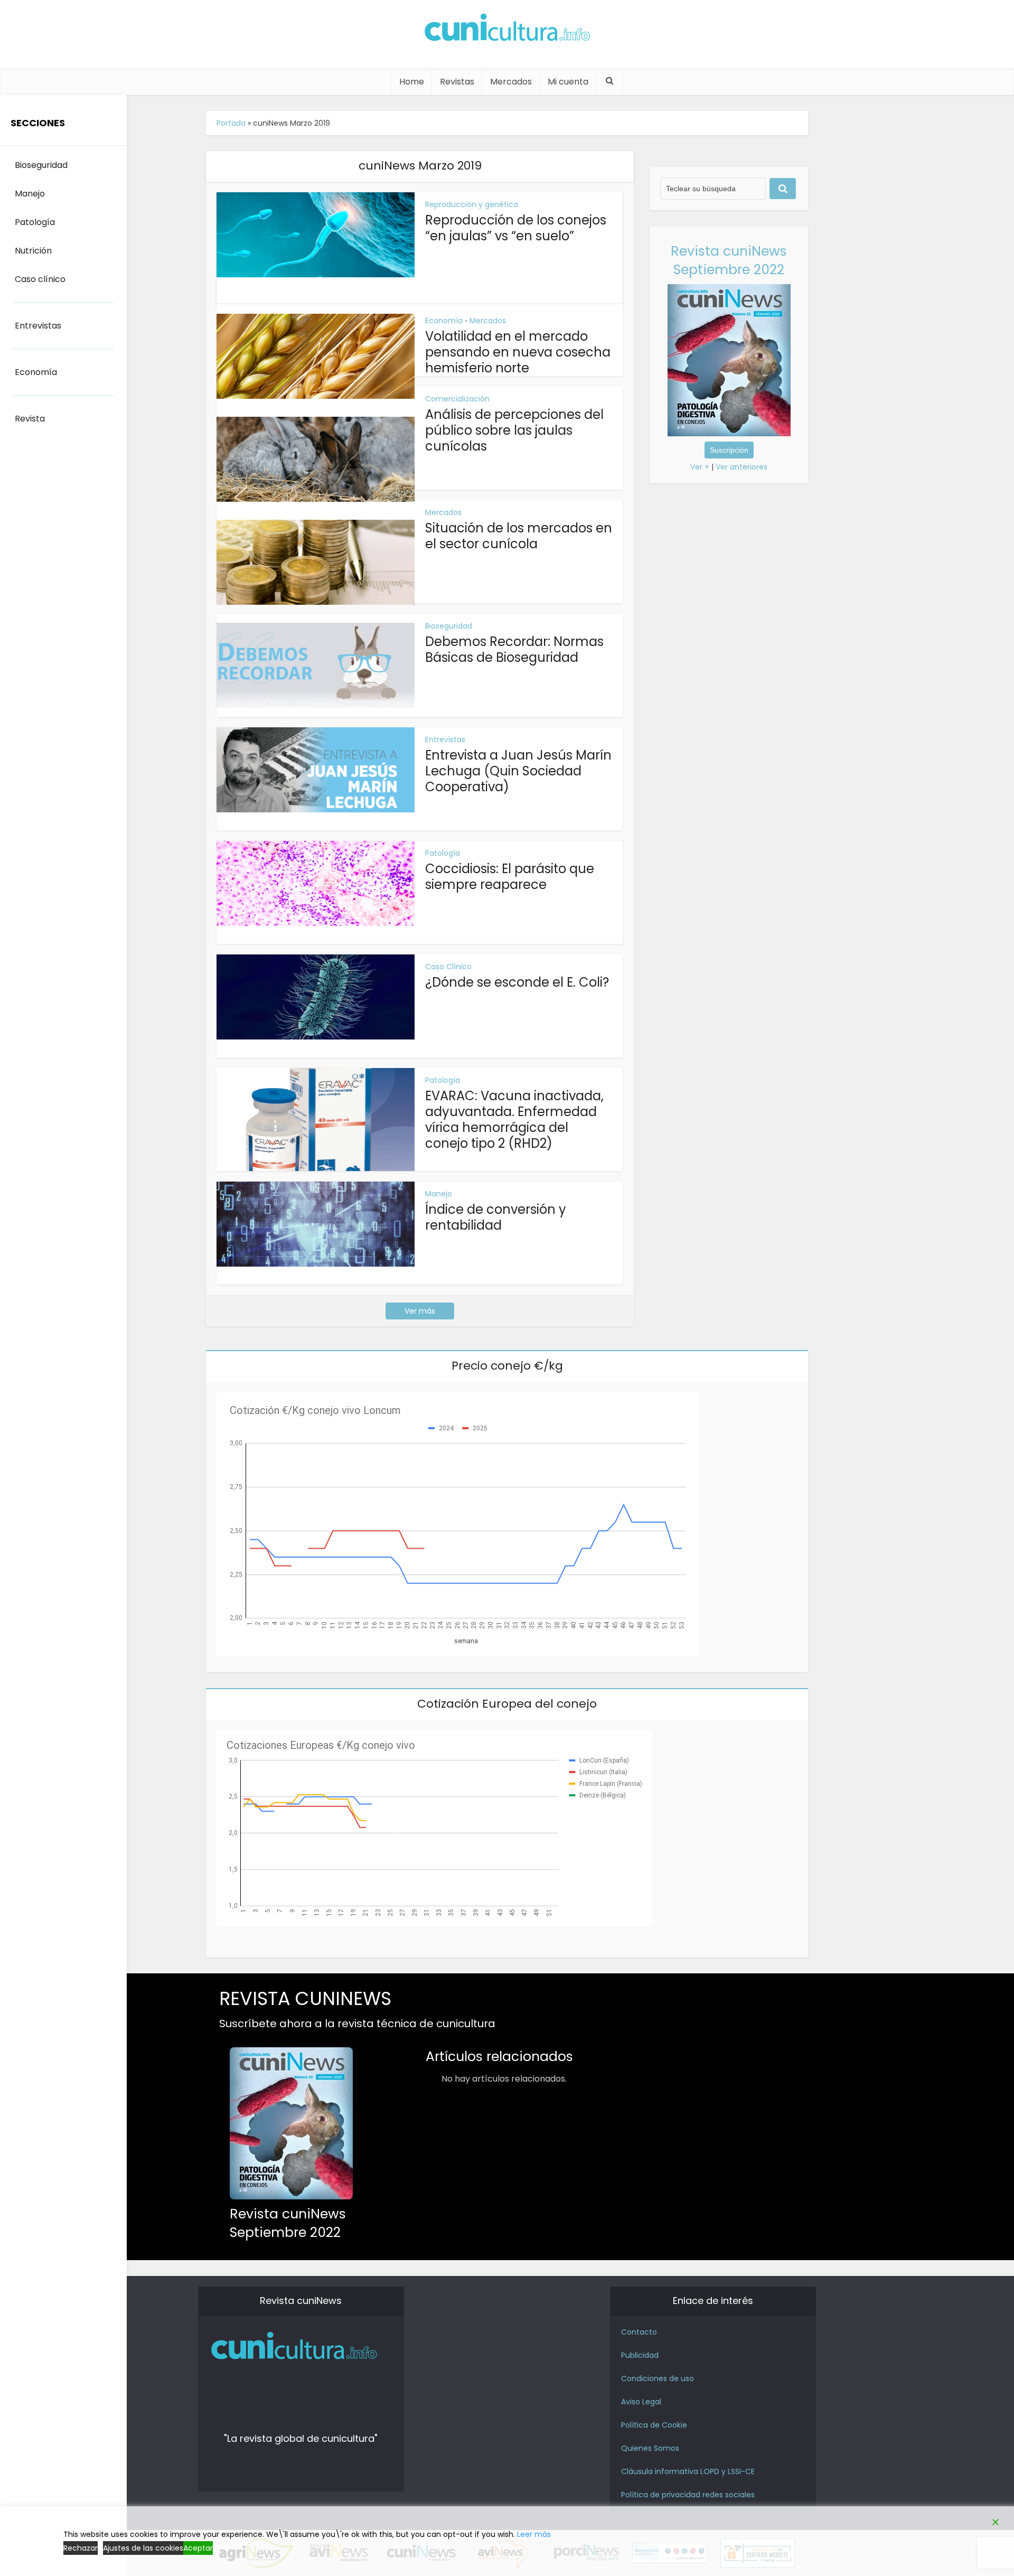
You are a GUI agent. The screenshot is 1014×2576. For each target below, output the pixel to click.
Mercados (511, 82)
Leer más (534, 2534)
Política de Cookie (654, 2425)
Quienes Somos (650, 2448)
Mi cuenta (568, 82)
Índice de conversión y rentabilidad (496, 1217)
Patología (443, 853)
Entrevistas (445, 739)
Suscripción (729, 450)
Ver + (700, 467)
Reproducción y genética (472, 204)
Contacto (639, 2332)
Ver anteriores (741, 467)
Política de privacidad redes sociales (688, 2495)
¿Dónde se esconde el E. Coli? (517, 982)
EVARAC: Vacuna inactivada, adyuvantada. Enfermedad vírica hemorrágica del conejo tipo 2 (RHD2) (514, 1120)
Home (412, 82)
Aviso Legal (641, 2402)
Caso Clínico (448, 967)
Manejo (439, 1194)
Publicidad (640, 2355)
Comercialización (457, 399)
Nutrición (33, 251)
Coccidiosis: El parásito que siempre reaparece (510, 877)
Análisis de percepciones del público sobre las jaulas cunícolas (514, 430)
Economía (444, 321)
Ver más (420, 1311)
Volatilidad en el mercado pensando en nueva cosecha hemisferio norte (518, 352)
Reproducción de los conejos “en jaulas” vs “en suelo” (516, 228)
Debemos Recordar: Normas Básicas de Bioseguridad (514, 649)
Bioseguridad (449, 626)
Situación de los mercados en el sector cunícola (519, 536)
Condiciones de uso (658, 2378)
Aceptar (198, 2548)
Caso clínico (40, 279)
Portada (231, 123)
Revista (30, 419)
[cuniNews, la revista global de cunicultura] (507, 29)
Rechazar (81, 2548)
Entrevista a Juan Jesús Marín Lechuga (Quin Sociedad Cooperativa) (518, 771)
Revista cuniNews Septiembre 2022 (729, 260)
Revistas (457, 82)
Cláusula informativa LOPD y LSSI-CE (688, 2471)
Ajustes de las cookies (143, 2548)
